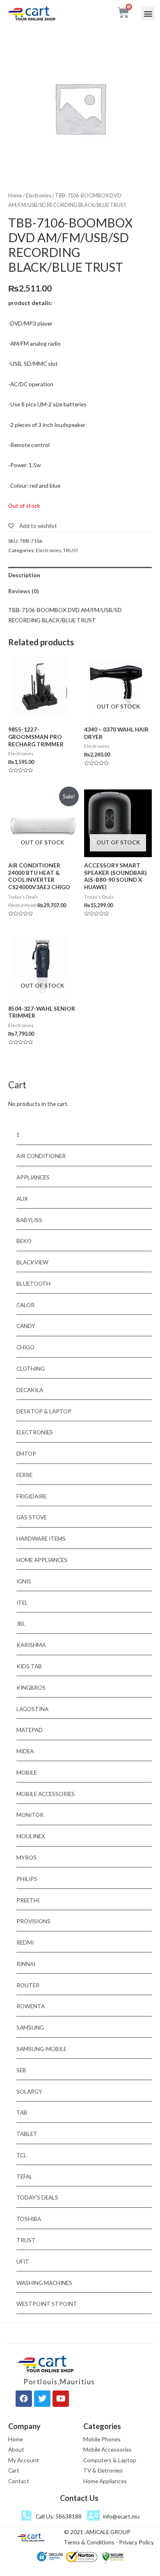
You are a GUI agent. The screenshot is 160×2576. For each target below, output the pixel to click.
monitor (30, 1815)
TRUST (71, 550)
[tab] (80, 575)
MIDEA (25, 1751)
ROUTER (28, 1985)
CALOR (25, 1305)
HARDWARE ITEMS (41, 1538)
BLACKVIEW (32, 1262)
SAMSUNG (30, 2027)
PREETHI (28, 1900)
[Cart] (123, 13)
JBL (21, 1623)
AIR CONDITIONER (41, 1156)
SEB (21, 2070)
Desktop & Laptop (44, 1411)
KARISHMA (31, 1645)
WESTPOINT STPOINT (47, 2304)
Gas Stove (32, 1517)
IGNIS (24, 1581)
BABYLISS (29, 1220)
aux (22, 1199)
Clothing (31, 1368)
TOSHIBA (29, 2219)
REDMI (25, 1942)
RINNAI (26, 1964)
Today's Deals (37, 2197)
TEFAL (24, 2176)
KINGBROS (31, 1687)
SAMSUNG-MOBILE (41, 2049)
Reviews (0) (23, 591)
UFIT (23, 2261)
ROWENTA (31, 2006)
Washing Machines (44, 2283)
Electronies (39, 196)
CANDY (26, 1326)
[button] (148, 13)
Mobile (27, 1772)
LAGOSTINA (32, 1709)
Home (15, 196)
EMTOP (26, 1453)
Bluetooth (33, 1283)
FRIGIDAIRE (31, 1496)
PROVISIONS (33, 1921)
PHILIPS (27, 1879)
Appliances (33, 1177)
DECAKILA (30, 1390)
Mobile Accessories (46, 1794)
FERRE (24, 1475)
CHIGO (25, 1347)
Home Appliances (42, 1560)
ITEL (22, 1602)
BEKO (24, 1241)
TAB (22, 2112)
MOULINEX (31, 1836)
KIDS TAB (29, 1666)
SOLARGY (29, 2091)
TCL (22, 2155)
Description (24, 575)
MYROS (26, 1857)
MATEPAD (30, 1730)
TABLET (27, 2134)
